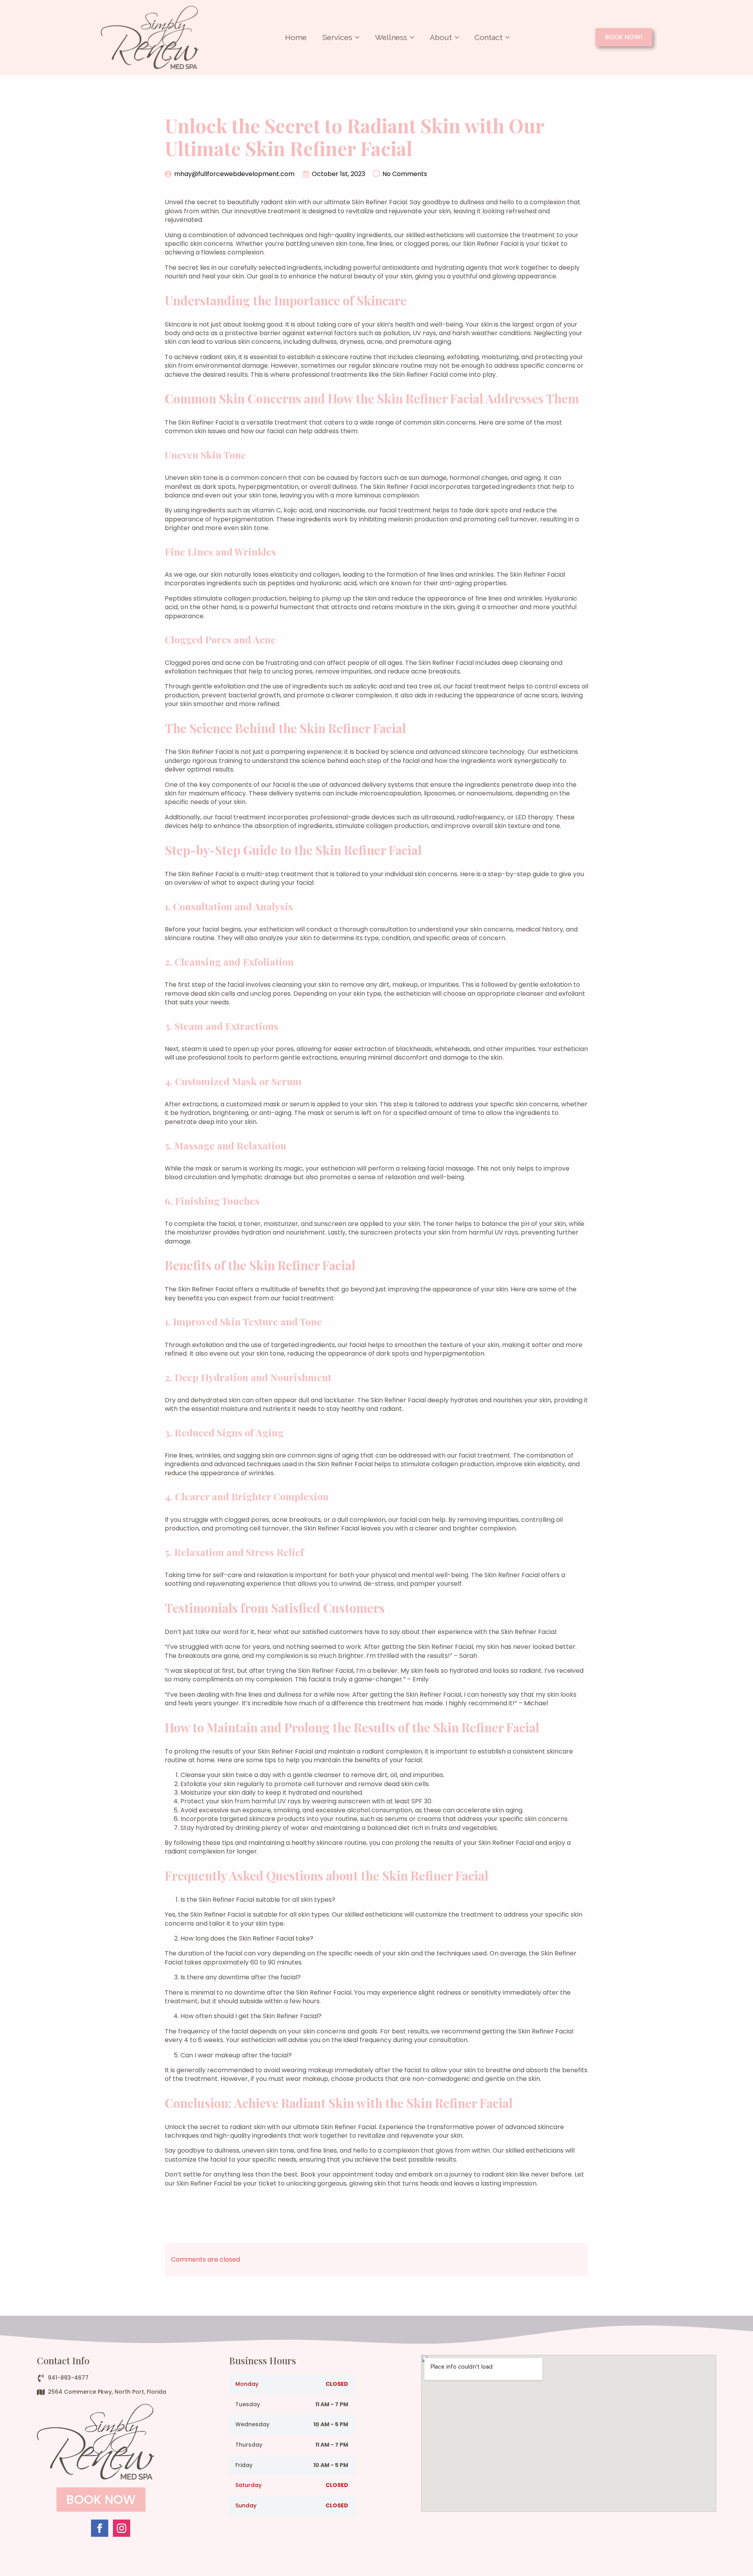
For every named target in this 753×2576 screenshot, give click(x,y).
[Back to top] (733, 2556)
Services (337, 37)
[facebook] (100, 2528)
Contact (488, 37)
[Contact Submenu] (510, 37)
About (441, 37)
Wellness (391, 37)
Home (296, 37)
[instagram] (122, 2528)
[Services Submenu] (360, 37)
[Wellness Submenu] (415, 37)
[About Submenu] (459, 37)
